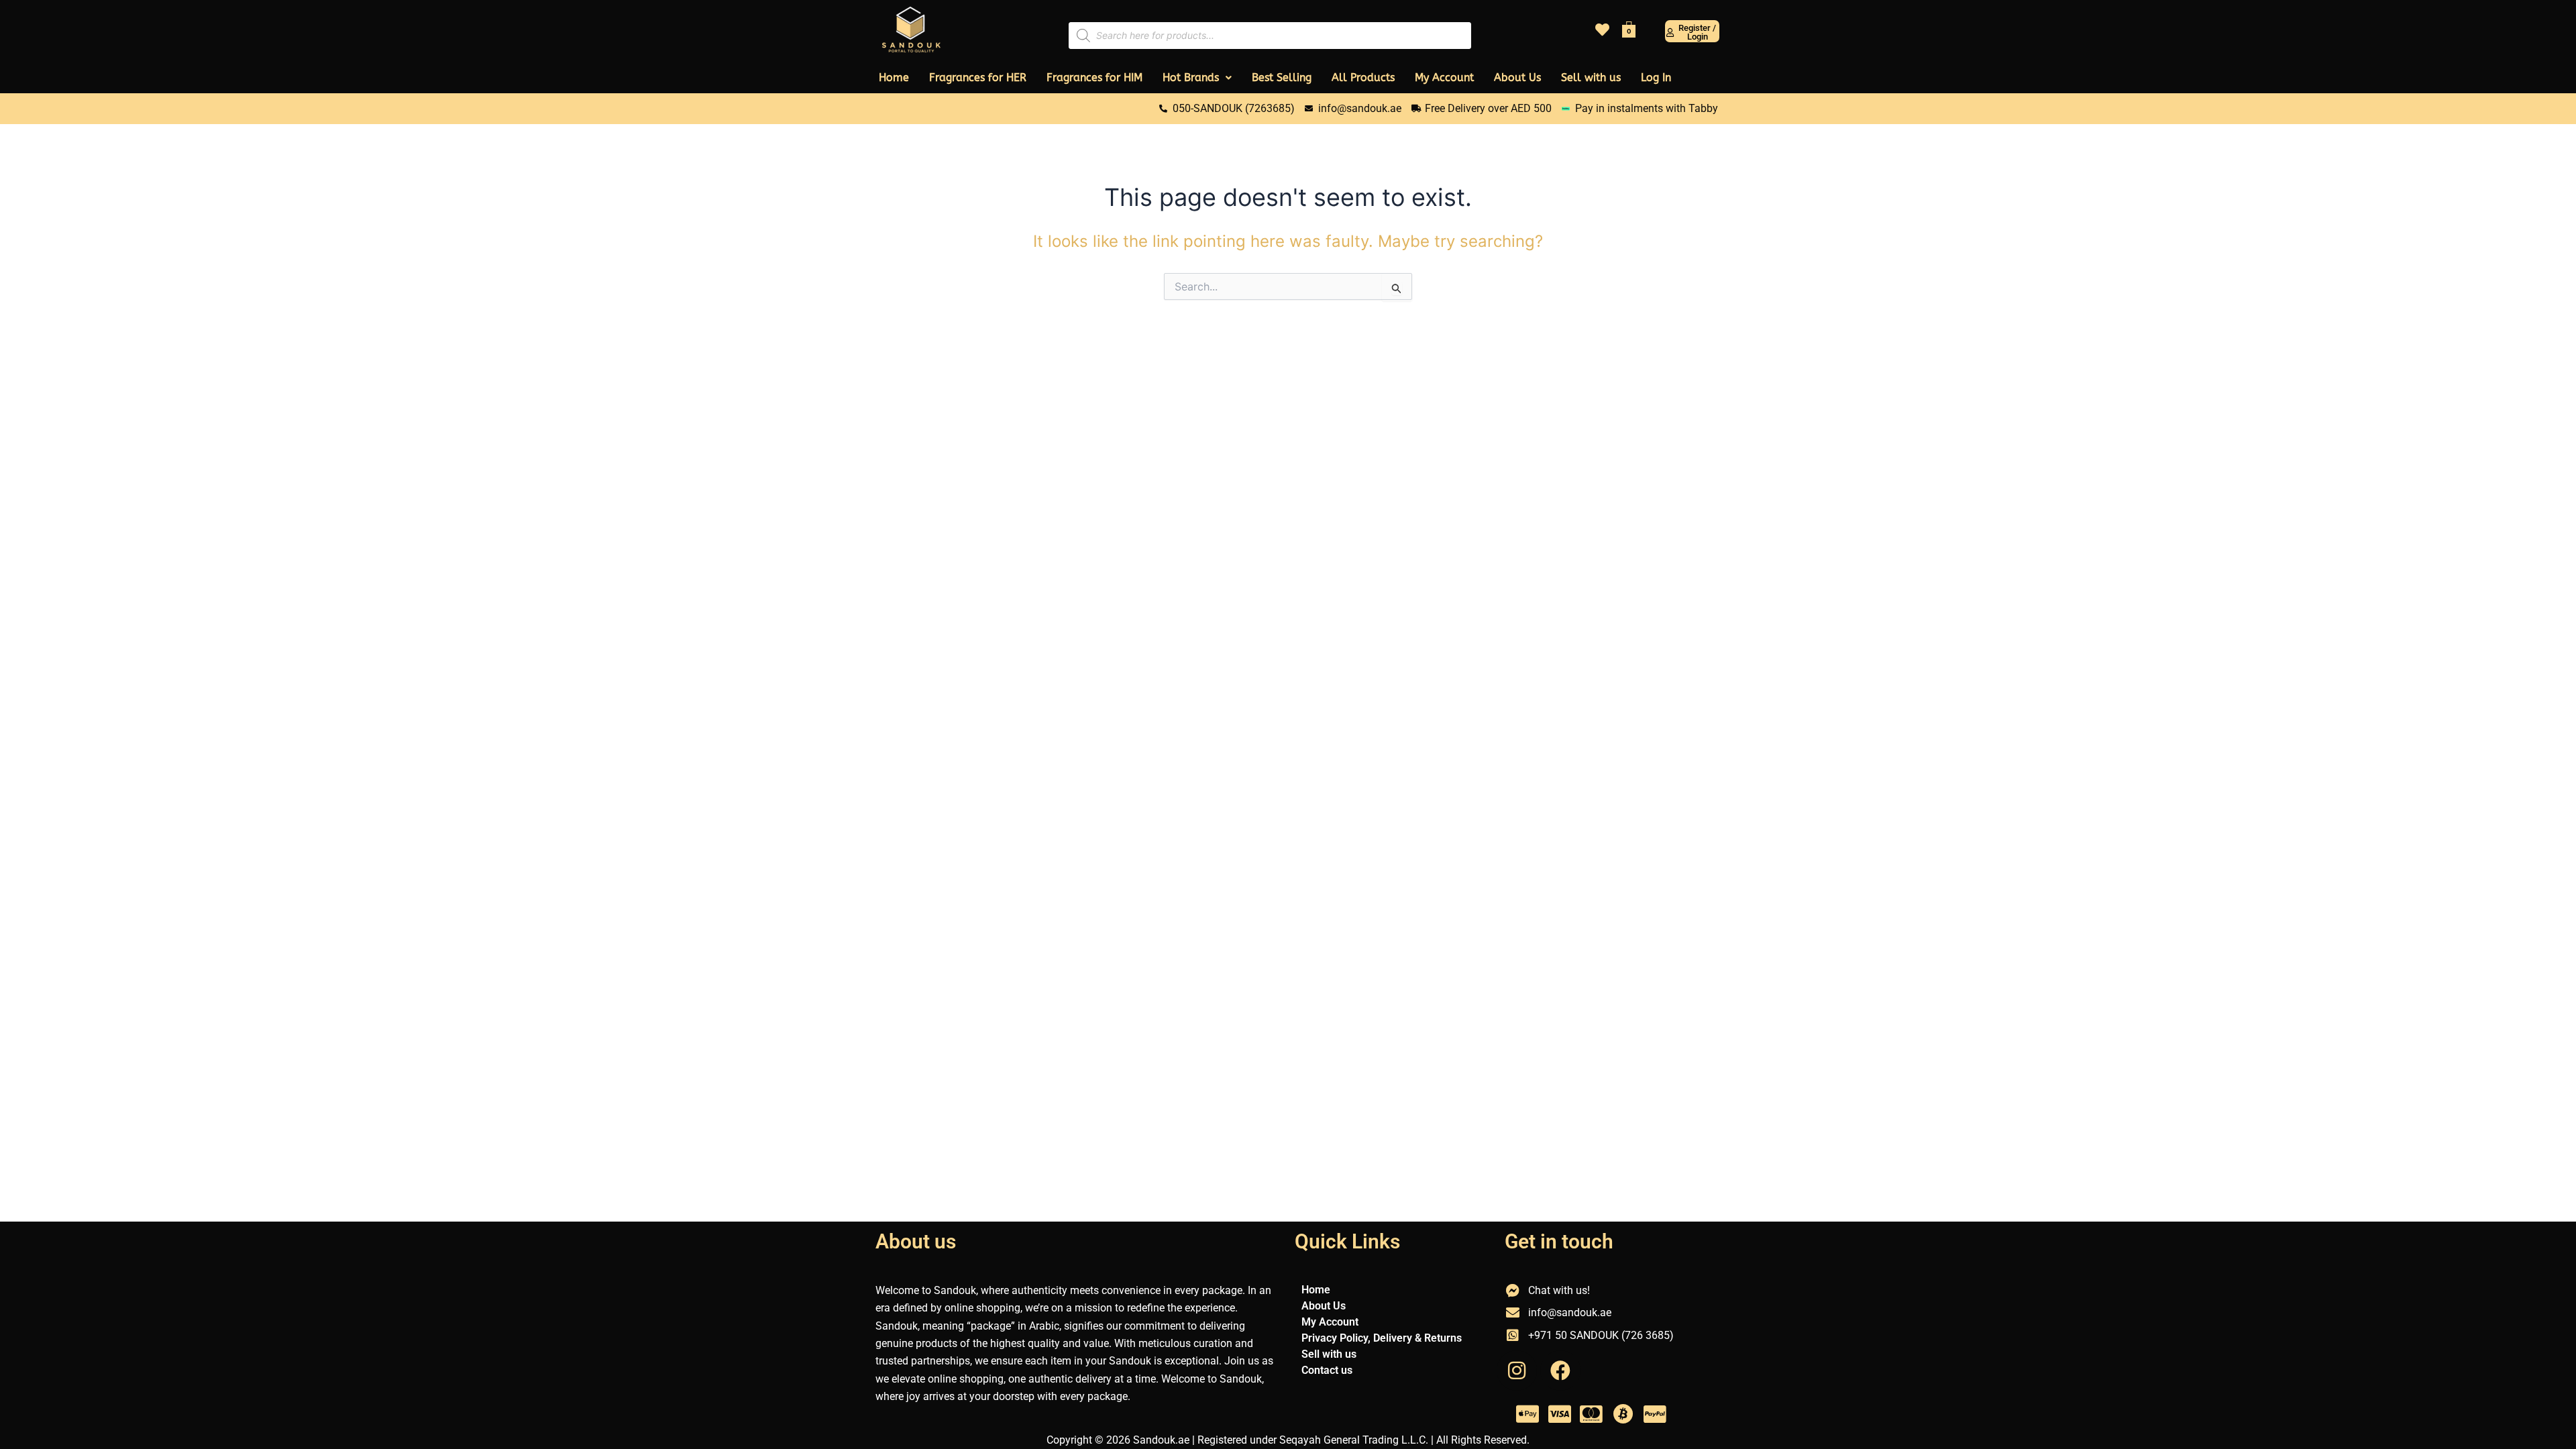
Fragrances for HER (978, 77)
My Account (1444, 77)
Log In (1656, 77)
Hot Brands (1191, 77)
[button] (1197, 78)
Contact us (1327, 1370)
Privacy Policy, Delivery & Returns (1382, 1338)
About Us (1517, 77)
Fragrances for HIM (1094, 77)
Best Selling (1282, 77)
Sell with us (1591, 77)
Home (894, 77)
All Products (1363, 77)
